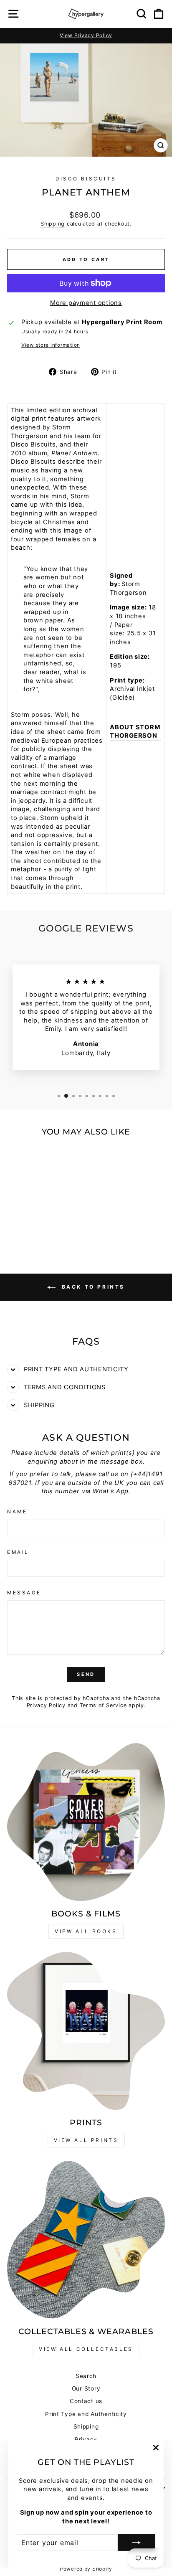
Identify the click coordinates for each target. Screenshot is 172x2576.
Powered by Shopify (86, 2569)
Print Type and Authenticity (86, 2414)
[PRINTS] (86, 2031)
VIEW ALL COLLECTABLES (86, 2349)
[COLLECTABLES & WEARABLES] (86, 2240)
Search (86, 2376)
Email (18, 1552)
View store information (51, 345)
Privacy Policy (46, 1705)
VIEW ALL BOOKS (86, 1931)
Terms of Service (103, 1705)
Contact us (86, 2401)
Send (86, 1674)
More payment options (86, 303)
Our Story (86, 2388)
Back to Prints (92, 1287)
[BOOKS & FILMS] (86, 1822)
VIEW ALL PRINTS (86, 2140)
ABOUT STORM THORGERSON (135, 732)
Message (24, 1593)
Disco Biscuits (86, 179)
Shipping (53, 224)
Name (17, 1512)
